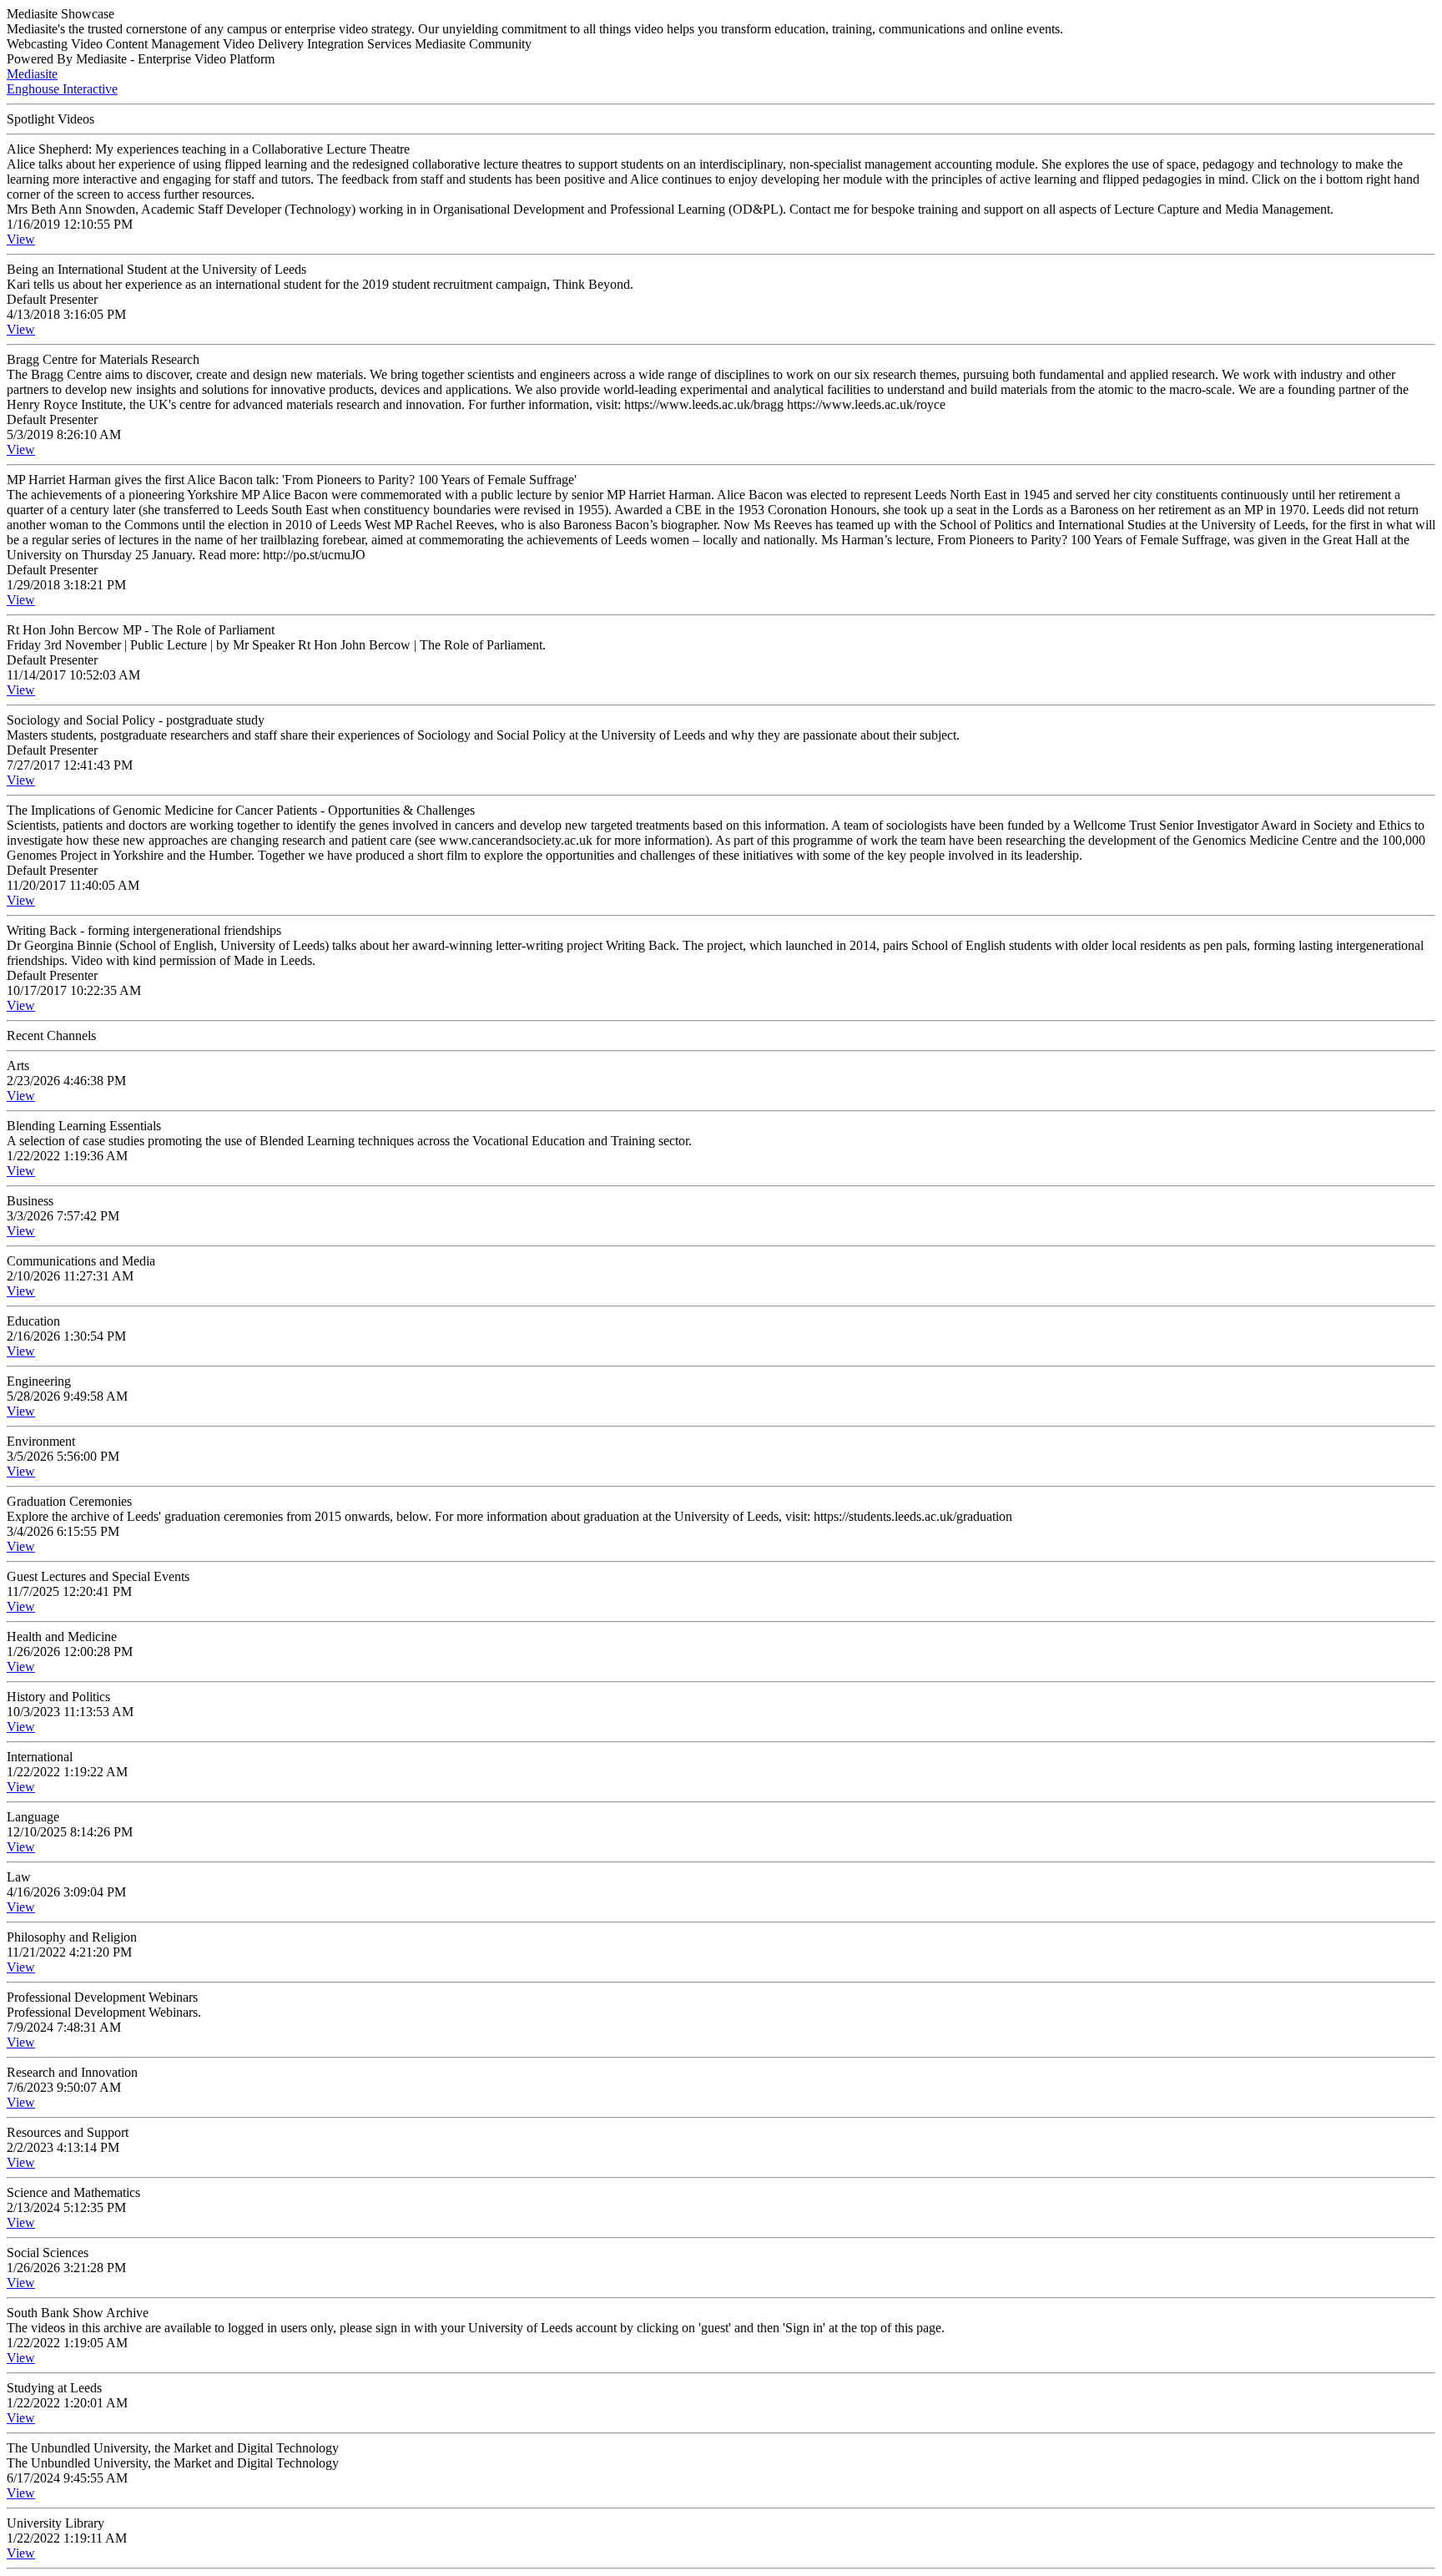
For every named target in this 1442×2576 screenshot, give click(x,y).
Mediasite (32, 74)
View (21, 239)
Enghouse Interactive (62, 89)
